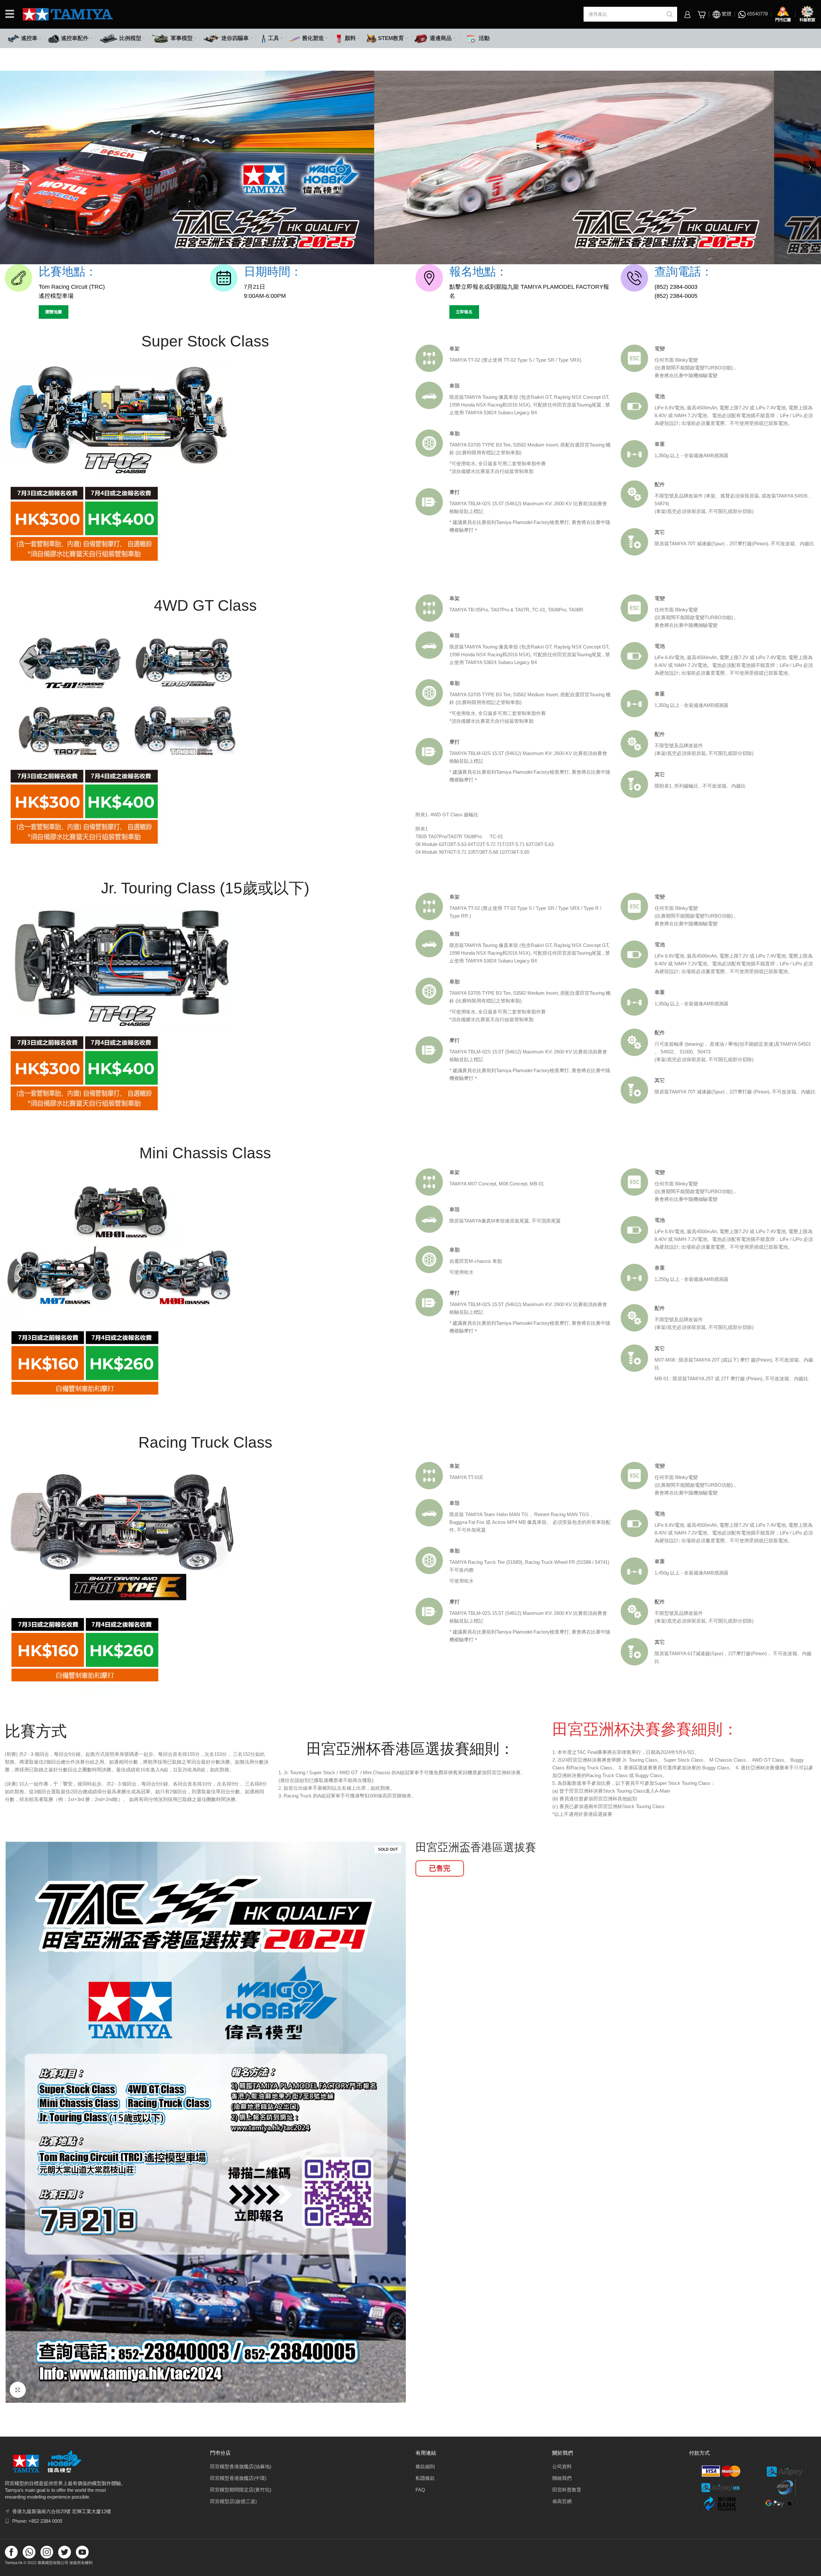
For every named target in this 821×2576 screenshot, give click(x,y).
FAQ (420, 2490)
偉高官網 (562, 2501)
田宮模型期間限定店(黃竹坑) (241, 2490)
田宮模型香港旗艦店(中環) (238, 2478)
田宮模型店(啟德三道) (233, 2501)
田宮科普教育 (567, 2490)
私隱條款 (425, 2478)
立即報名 (464, 312)
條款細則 (425, 2466)
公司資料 (562, 2466)
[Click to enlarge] (18, 2390)
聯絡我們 (562, 2478)
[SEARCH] (670, 14)
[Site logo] (68, 14)
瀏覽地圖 (54, 312)
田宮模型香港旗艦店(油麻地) (241, 2466)
